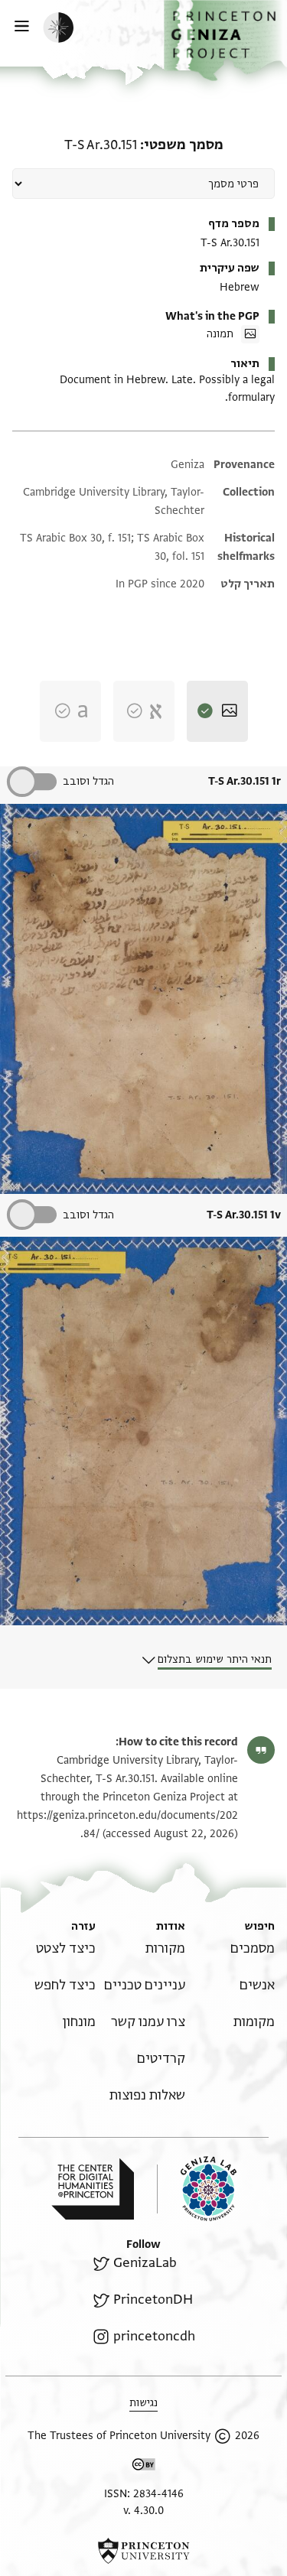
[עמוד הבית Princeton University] (143, 2551)
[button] (225, 41)
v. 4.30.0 (143, 2511)
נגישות (143, 2403)
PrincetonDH (153, 2300)
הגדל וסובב (88, 781)
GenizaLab (145, 2263)
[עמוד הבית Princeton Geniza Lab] (197, 2189)
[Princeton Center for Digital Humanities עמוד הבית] (93, 2189)
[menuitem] (253, 1948)
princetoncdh (154, 2336)
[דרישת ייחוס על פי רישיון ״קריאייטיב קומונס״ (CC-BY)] (144, 2467)
